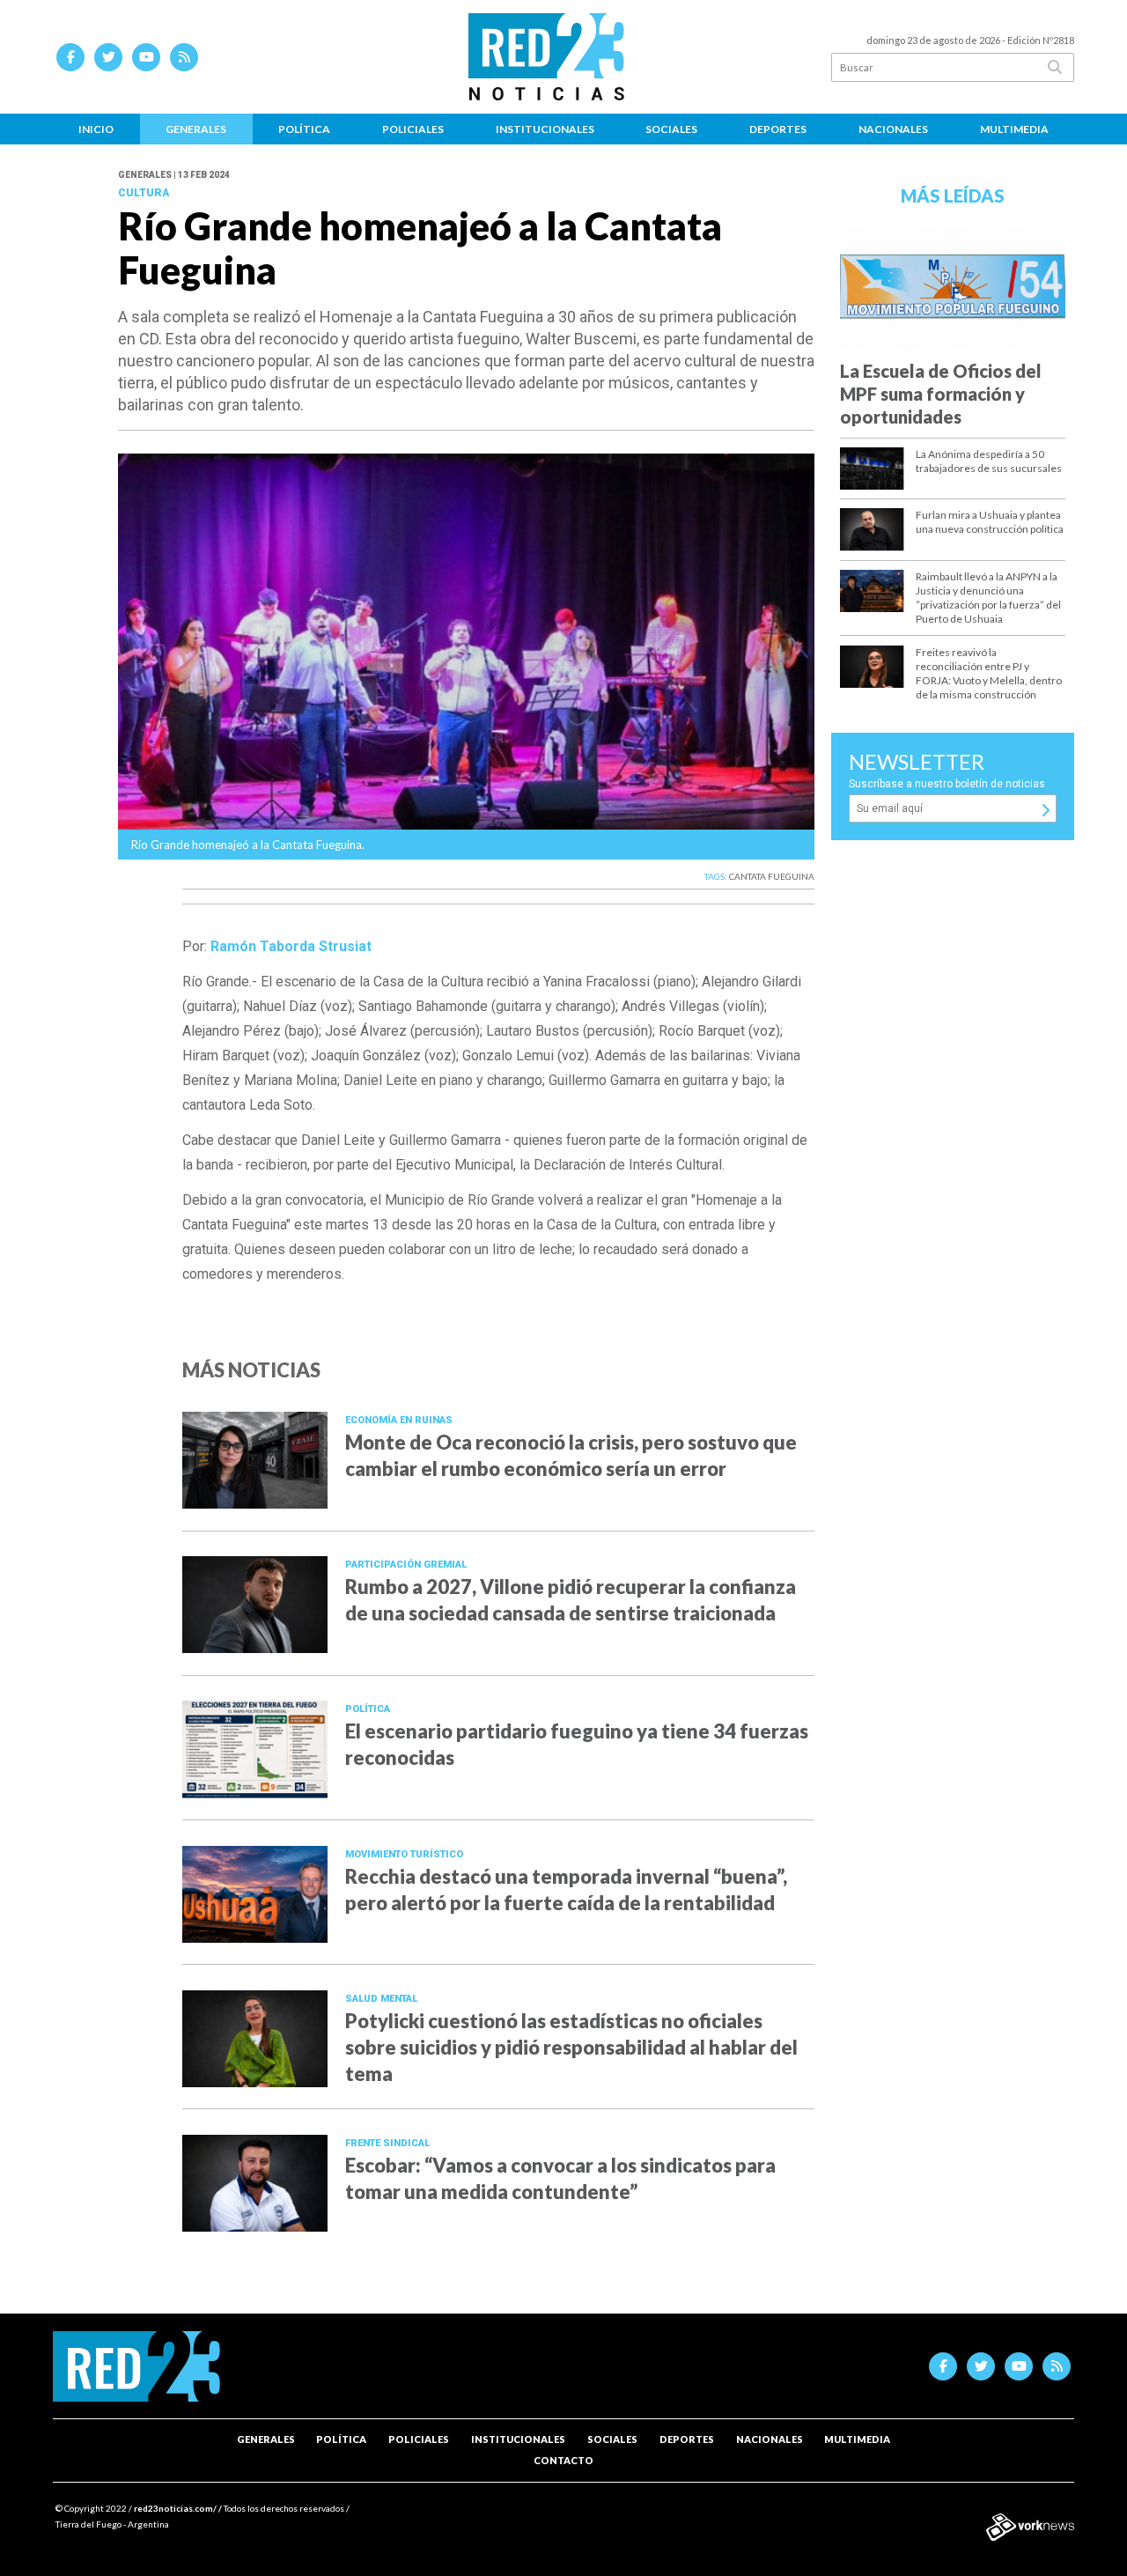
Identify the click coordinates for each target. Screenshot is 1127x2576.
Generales (196, 129)
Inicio (96, 129)
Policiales (413, 129)
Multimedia (1014, 129)
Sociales (671, 129)
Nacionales (893, 129)
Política (304, 129)
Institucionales (545, 129)
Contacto (563, 2460)
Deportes (778, 129)
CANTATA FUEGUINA (772, 876)
